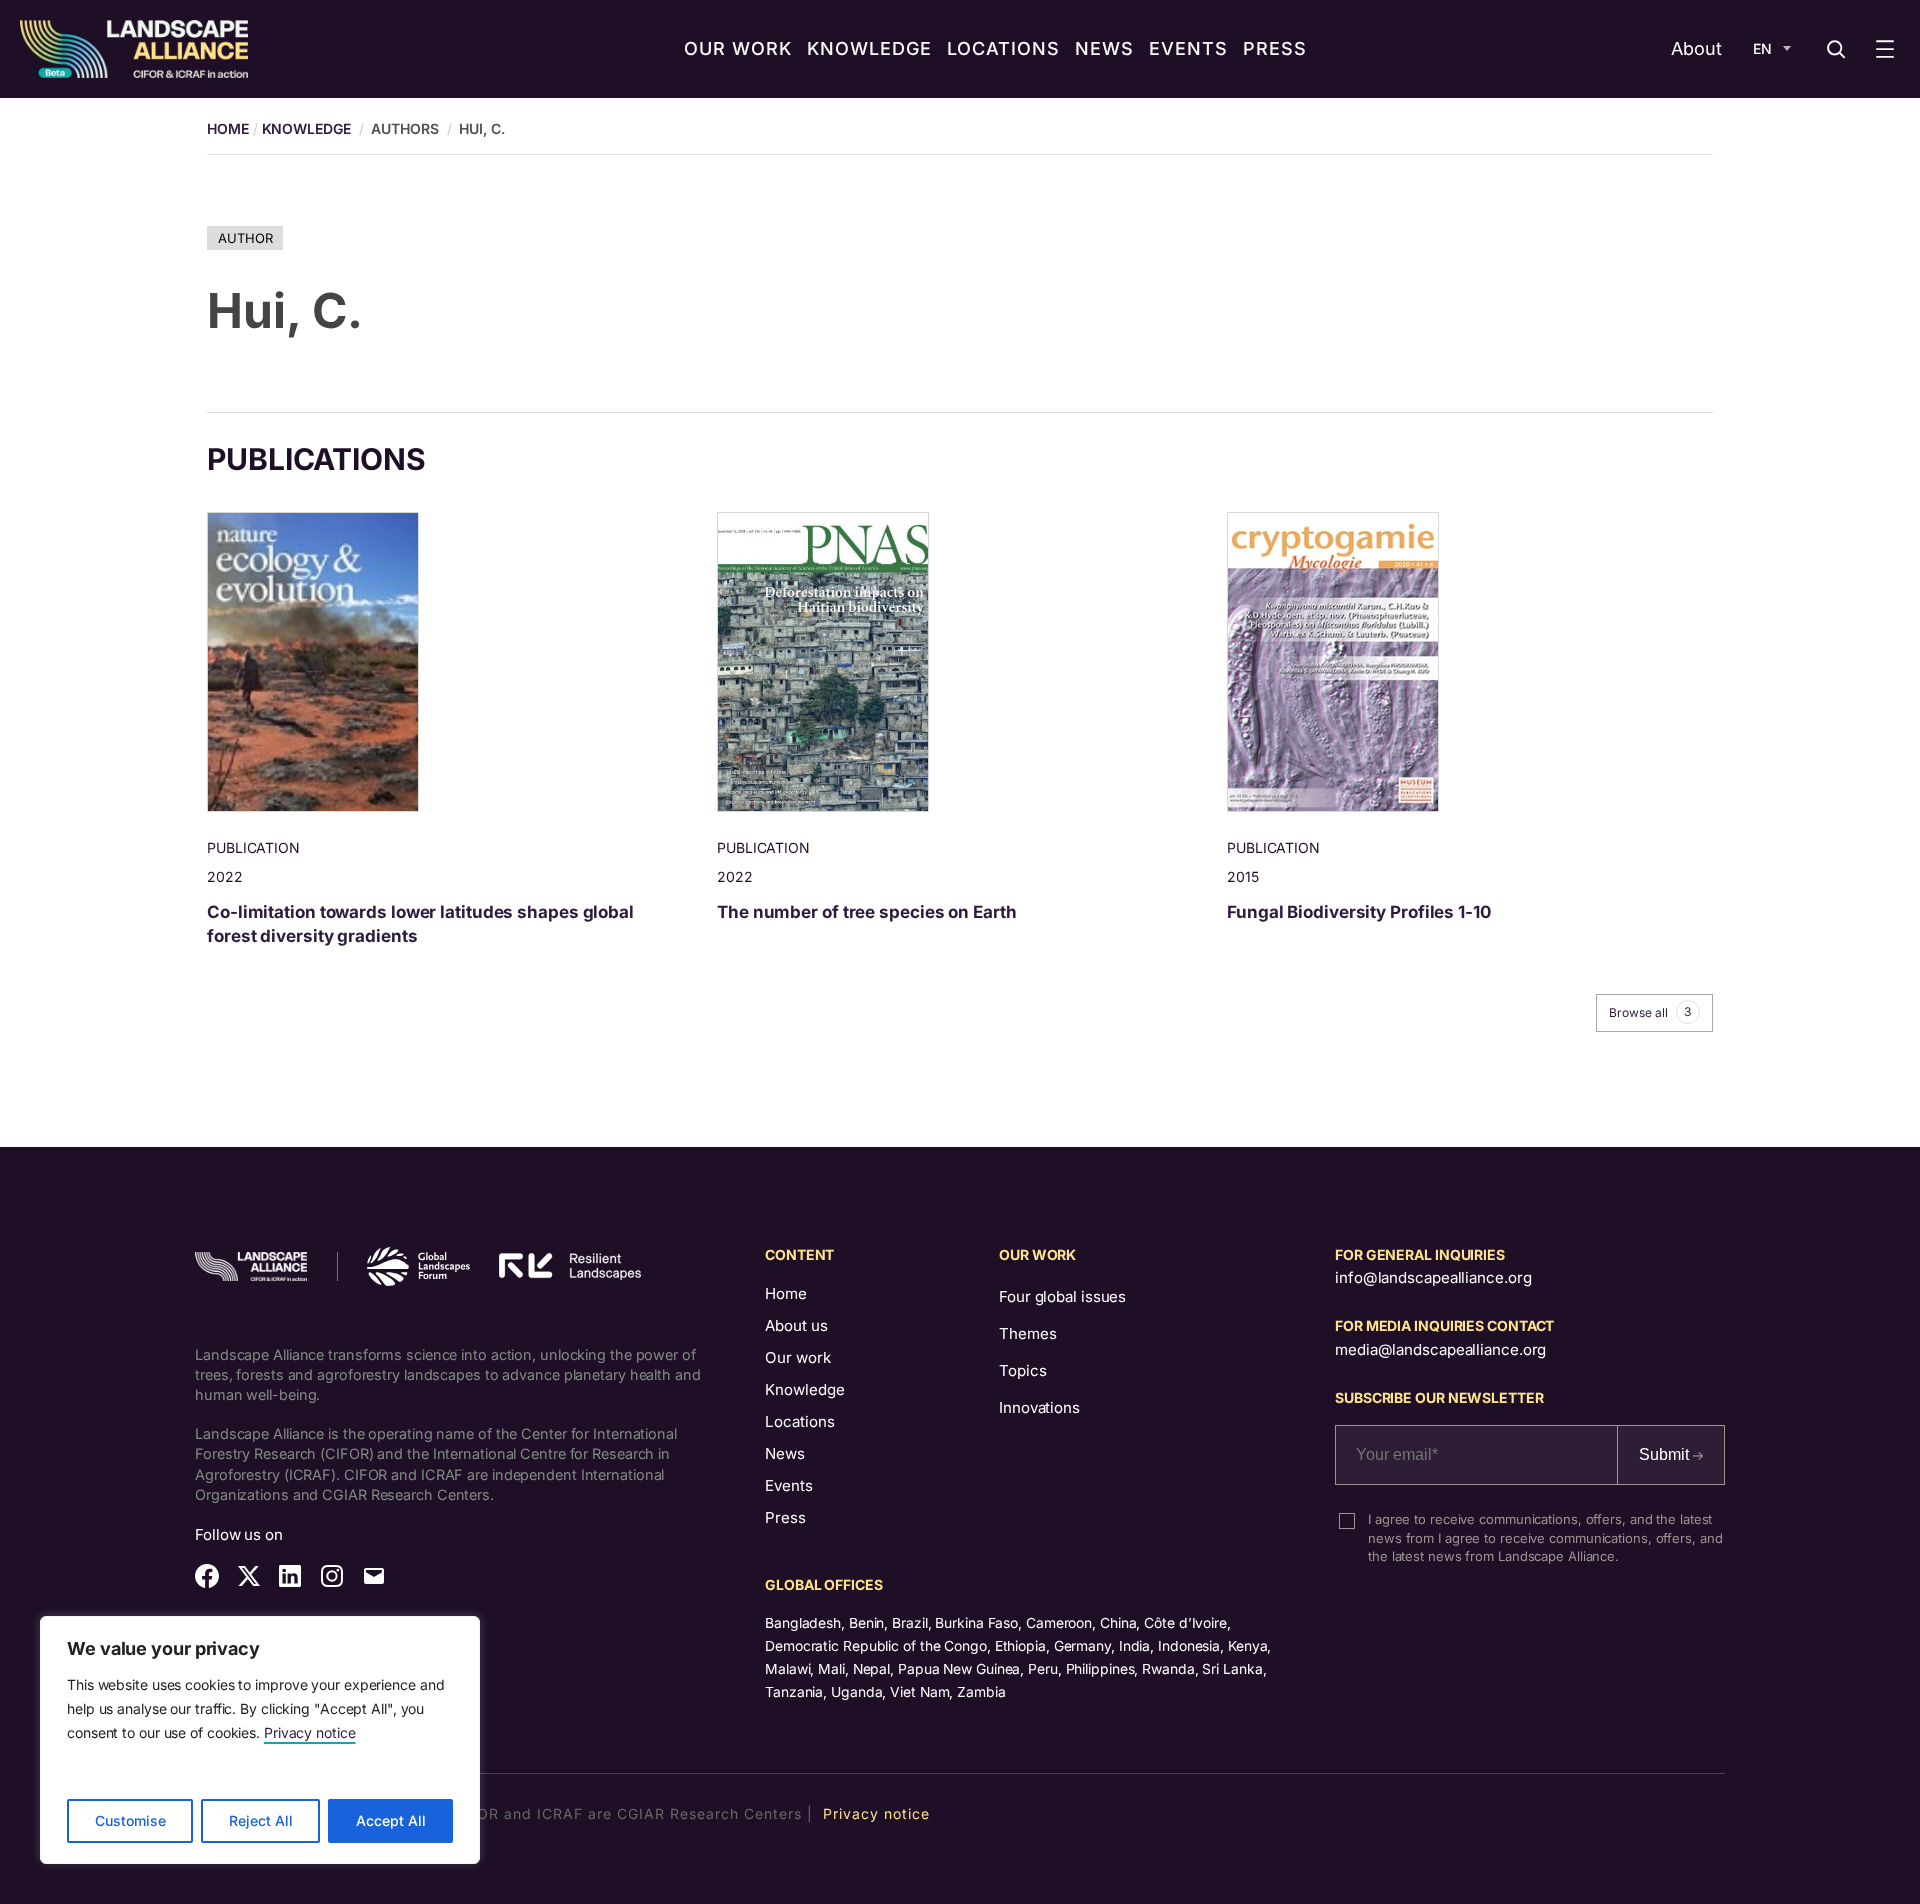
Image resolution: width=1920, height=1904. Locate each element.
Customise (130, 1820)
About (1696, 48)
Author (245, 238)
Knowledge (306, 128)
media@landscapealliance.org (1440, 1349)
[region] (260, 1740)
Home (786, 1293)
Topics (1022, 1370)
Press (785, 1517)
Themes (1027, 1333)
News (785, 1453)
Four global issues (1062, 1296)
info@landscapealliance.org (1433, 1277)
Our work (798, 1357)
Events (789, 1485)
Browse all (1650, 1012)
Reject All (261, 1820)
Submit (1666, 1454)
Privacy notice (310, 1732)
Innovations (1039, 1407)
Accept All (391, 1820)
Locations (800, 1421)
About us (796, 1325)
